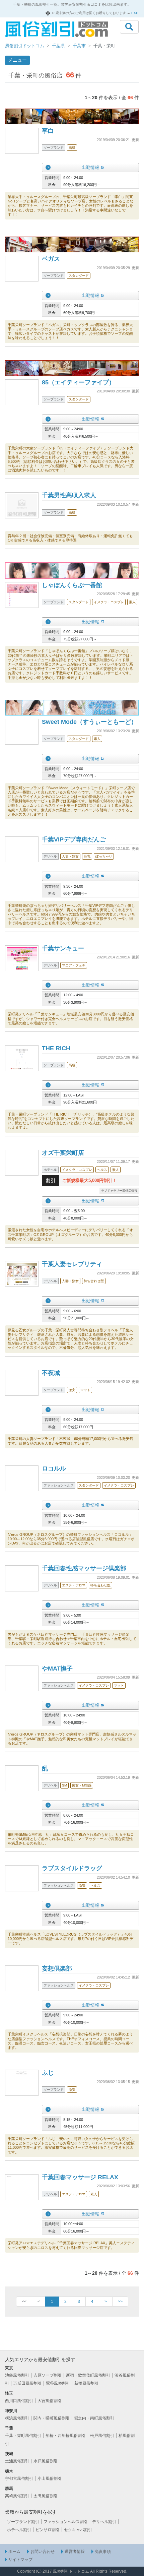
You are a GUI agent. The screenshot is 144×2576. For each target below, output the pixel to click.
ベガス (51, 259)
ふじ (48, 2073)
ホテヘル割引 (19, 2530)
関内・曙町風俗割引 (52, 2418)
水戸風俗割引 (46, 2461)
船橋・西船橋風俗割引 (66, 2436)
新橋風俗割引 (86, 2383)
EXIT (135, 13)
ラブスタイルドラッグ (72, 1868)
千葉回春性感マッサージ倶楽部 (84, 1568)
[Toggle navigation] (129, 27)
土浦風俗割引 (17, 2461)
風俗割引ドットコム (25, 46)
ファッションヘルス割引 (66, 2522)
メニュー (17, 60)
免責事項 (103, 2552)
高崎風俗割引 (17, 2496)
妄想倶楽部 (57, 1968)
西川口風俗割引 (19, 2401)
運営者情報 (75, 2552)
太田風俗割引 (46, 2496)
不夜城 (51, 1373)
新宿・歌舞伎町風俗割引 (88, 2375)
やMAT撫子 (57, 1669)
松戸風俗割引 (102, 2436)
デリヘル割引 (104, 2522)
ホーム (14, 2552)
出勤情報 (90, 167)
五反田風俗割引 (27, 2383)
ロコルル (54, 1468)
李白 (48, 131)
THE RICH (56, 1048)
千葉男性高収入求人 (69, 495)
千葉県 (58, 46)
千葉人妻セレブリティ (72, 1264)
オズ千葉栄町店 (63, 1153)
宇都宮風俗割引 (19, 2478)
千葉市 (79, 46)
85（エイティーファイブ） (78, 382)
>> (120, 2302)
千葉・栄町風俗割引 (23, 2436)
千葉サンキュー (63, 948)
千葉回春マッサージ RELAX (80, 2177)
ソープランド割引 (23, 2522)
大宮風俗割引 (50, 2401)
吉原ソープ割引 (48, 2375)
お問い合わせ (43, 2552)
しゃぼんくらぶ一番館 (72, 585)
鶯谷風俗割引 (58, 2383)
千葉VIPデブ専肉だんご (74, 839)
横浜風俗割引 (17, 2418)
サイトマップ (20, 2560)
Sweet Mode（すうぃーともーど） (89, 722)
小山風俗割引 (50, 2478)
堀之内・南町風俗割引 (94, 2418)
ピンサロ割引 (48, 2530)
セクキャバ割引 (78, 2530)
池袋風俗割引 (17, 2375)
